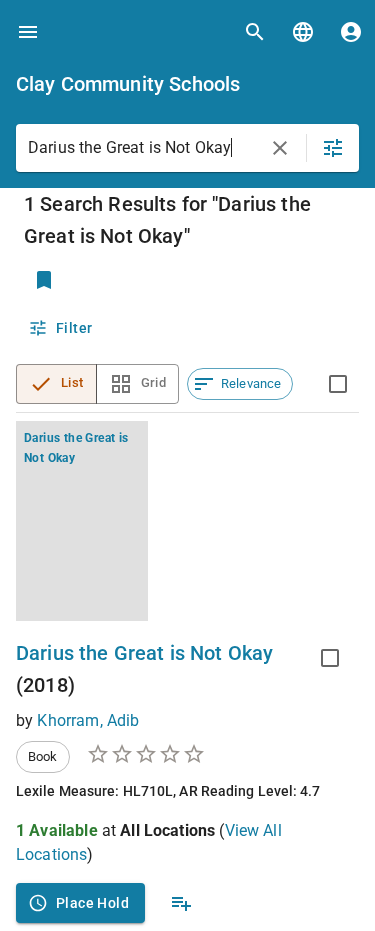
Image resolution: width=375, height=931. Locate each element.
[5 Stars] (194, 754)
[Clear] (280, 148)
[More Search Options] (333, 148)
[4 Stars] (170, 754)
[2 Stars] (122, 754)
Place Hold (92, 903)
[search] (255, 32)
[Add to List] (181, 903)
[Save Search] (44, 280)
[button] (240, 384)
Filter (74, 328)
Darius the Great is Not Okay (144, 653)
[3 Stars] (146, 754)
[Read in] (303, 32)
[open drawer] (28, 32)
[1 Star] (98, 754)
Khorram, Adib (88, 720)
